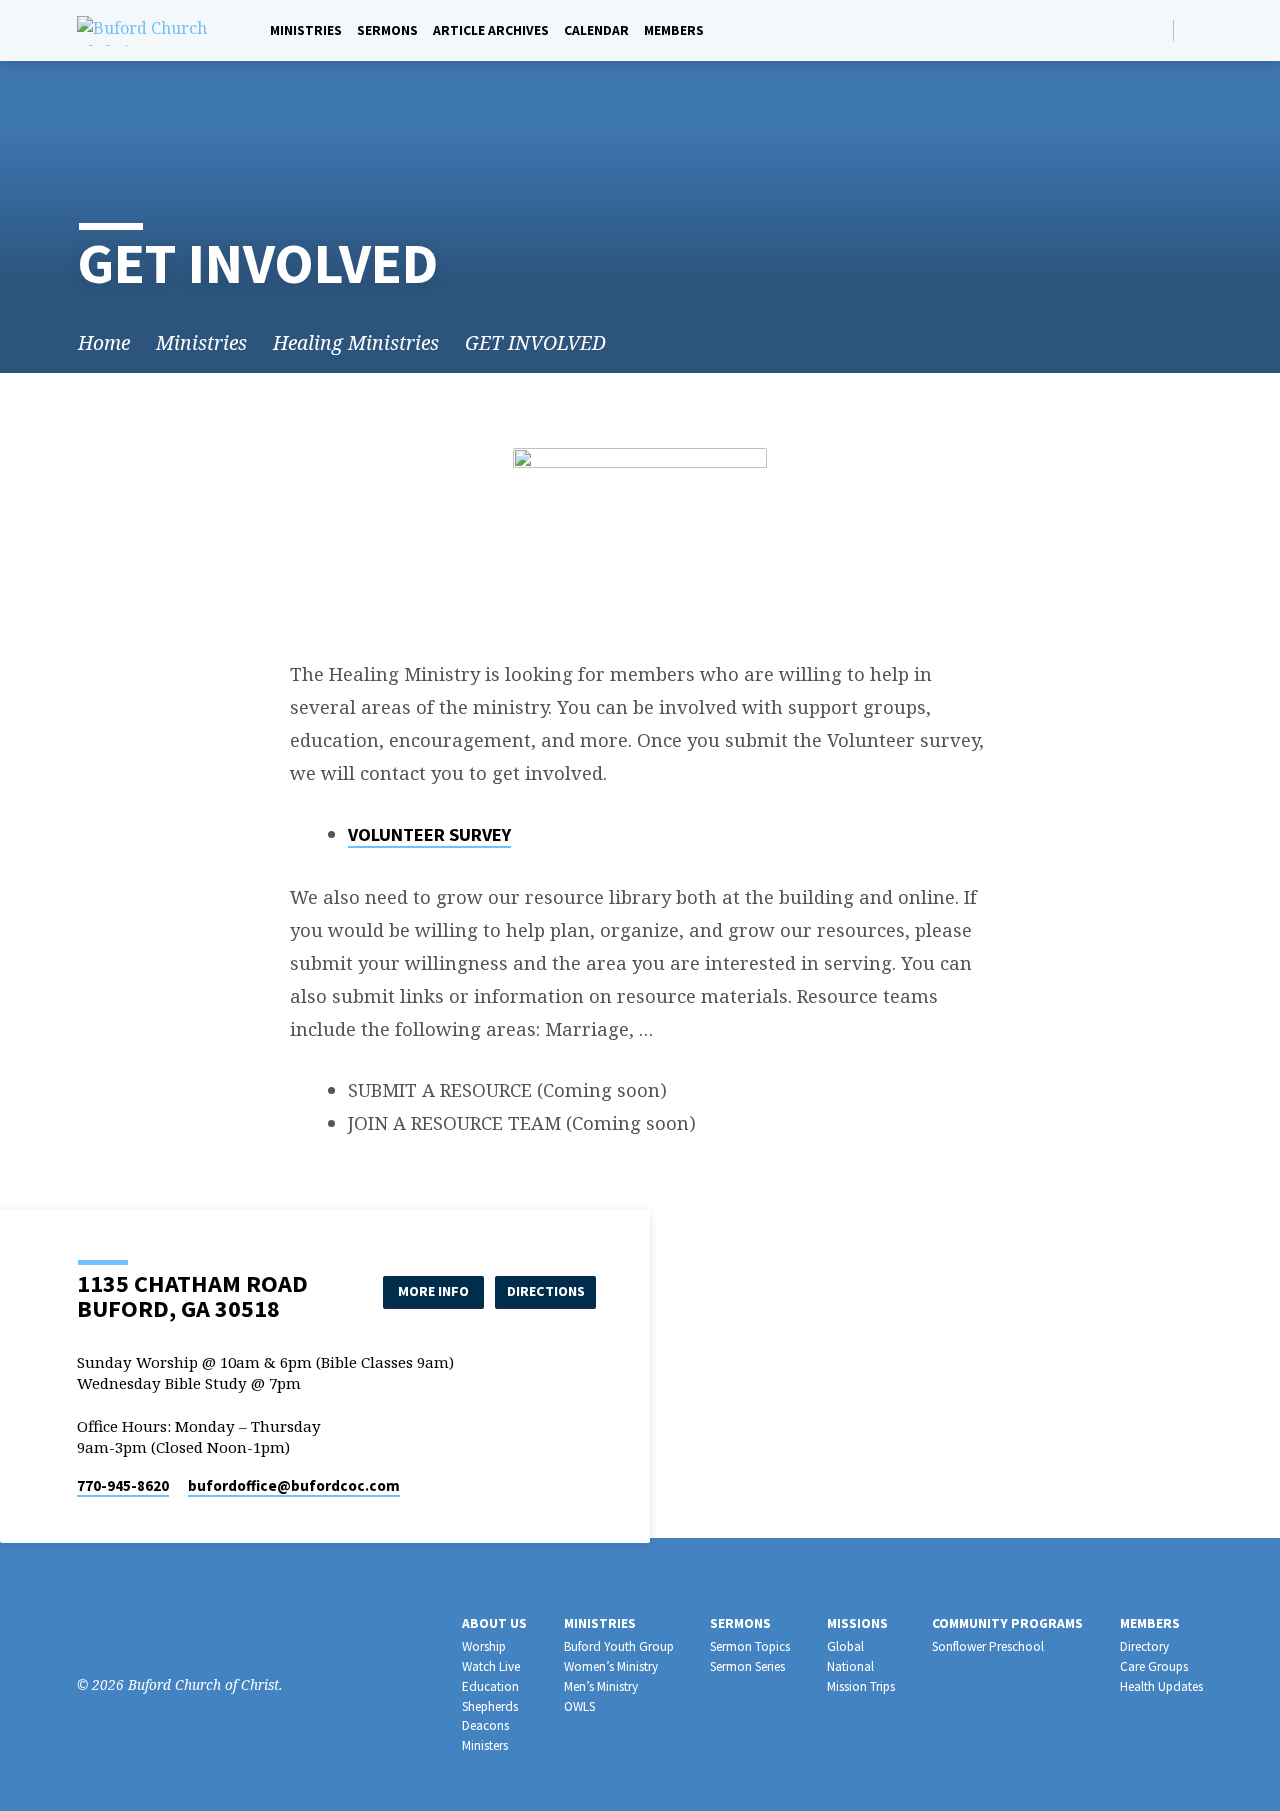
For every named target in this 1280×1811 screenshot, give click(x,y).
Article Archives (491, 30)
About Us (494, 1623)
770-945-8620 (123, 1485)
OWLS (579, 1706)
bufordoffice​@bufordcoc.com (294, 1485)
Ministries (306, 30)
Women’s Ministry (611, 1666)
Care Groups (1154, 1666)
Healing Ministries (356, 342)
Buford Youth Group (619, 1646)
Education (490, 1686)
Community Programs (1007, 1623)
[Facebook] (1194, 29)
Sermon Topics (750, 1646)
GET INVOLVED (535, 342)
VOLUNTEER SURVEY (429, 834)
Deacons (485, 1725)
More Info (433, 1291)
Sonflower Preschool (988, 1646)
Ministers (485, 1745)
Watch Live (491, 1666)
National (850, 1666)
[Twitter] (148, 1629)
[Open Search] (1156, 30)
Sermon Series (747, 1666)
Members (674, 30)
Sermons (387, 30)
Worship (484, 1646)
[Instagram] (118, 1629)
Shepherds (490, 1706)
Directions (546, 1291)
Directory (1144, 1646)
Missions (857, 1623)
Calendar (596, 30)
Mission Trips (861, 1686)
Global (845, 1646)
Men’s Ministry (601, 1686)
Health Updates (1161, 1686)
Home (104, 342)
